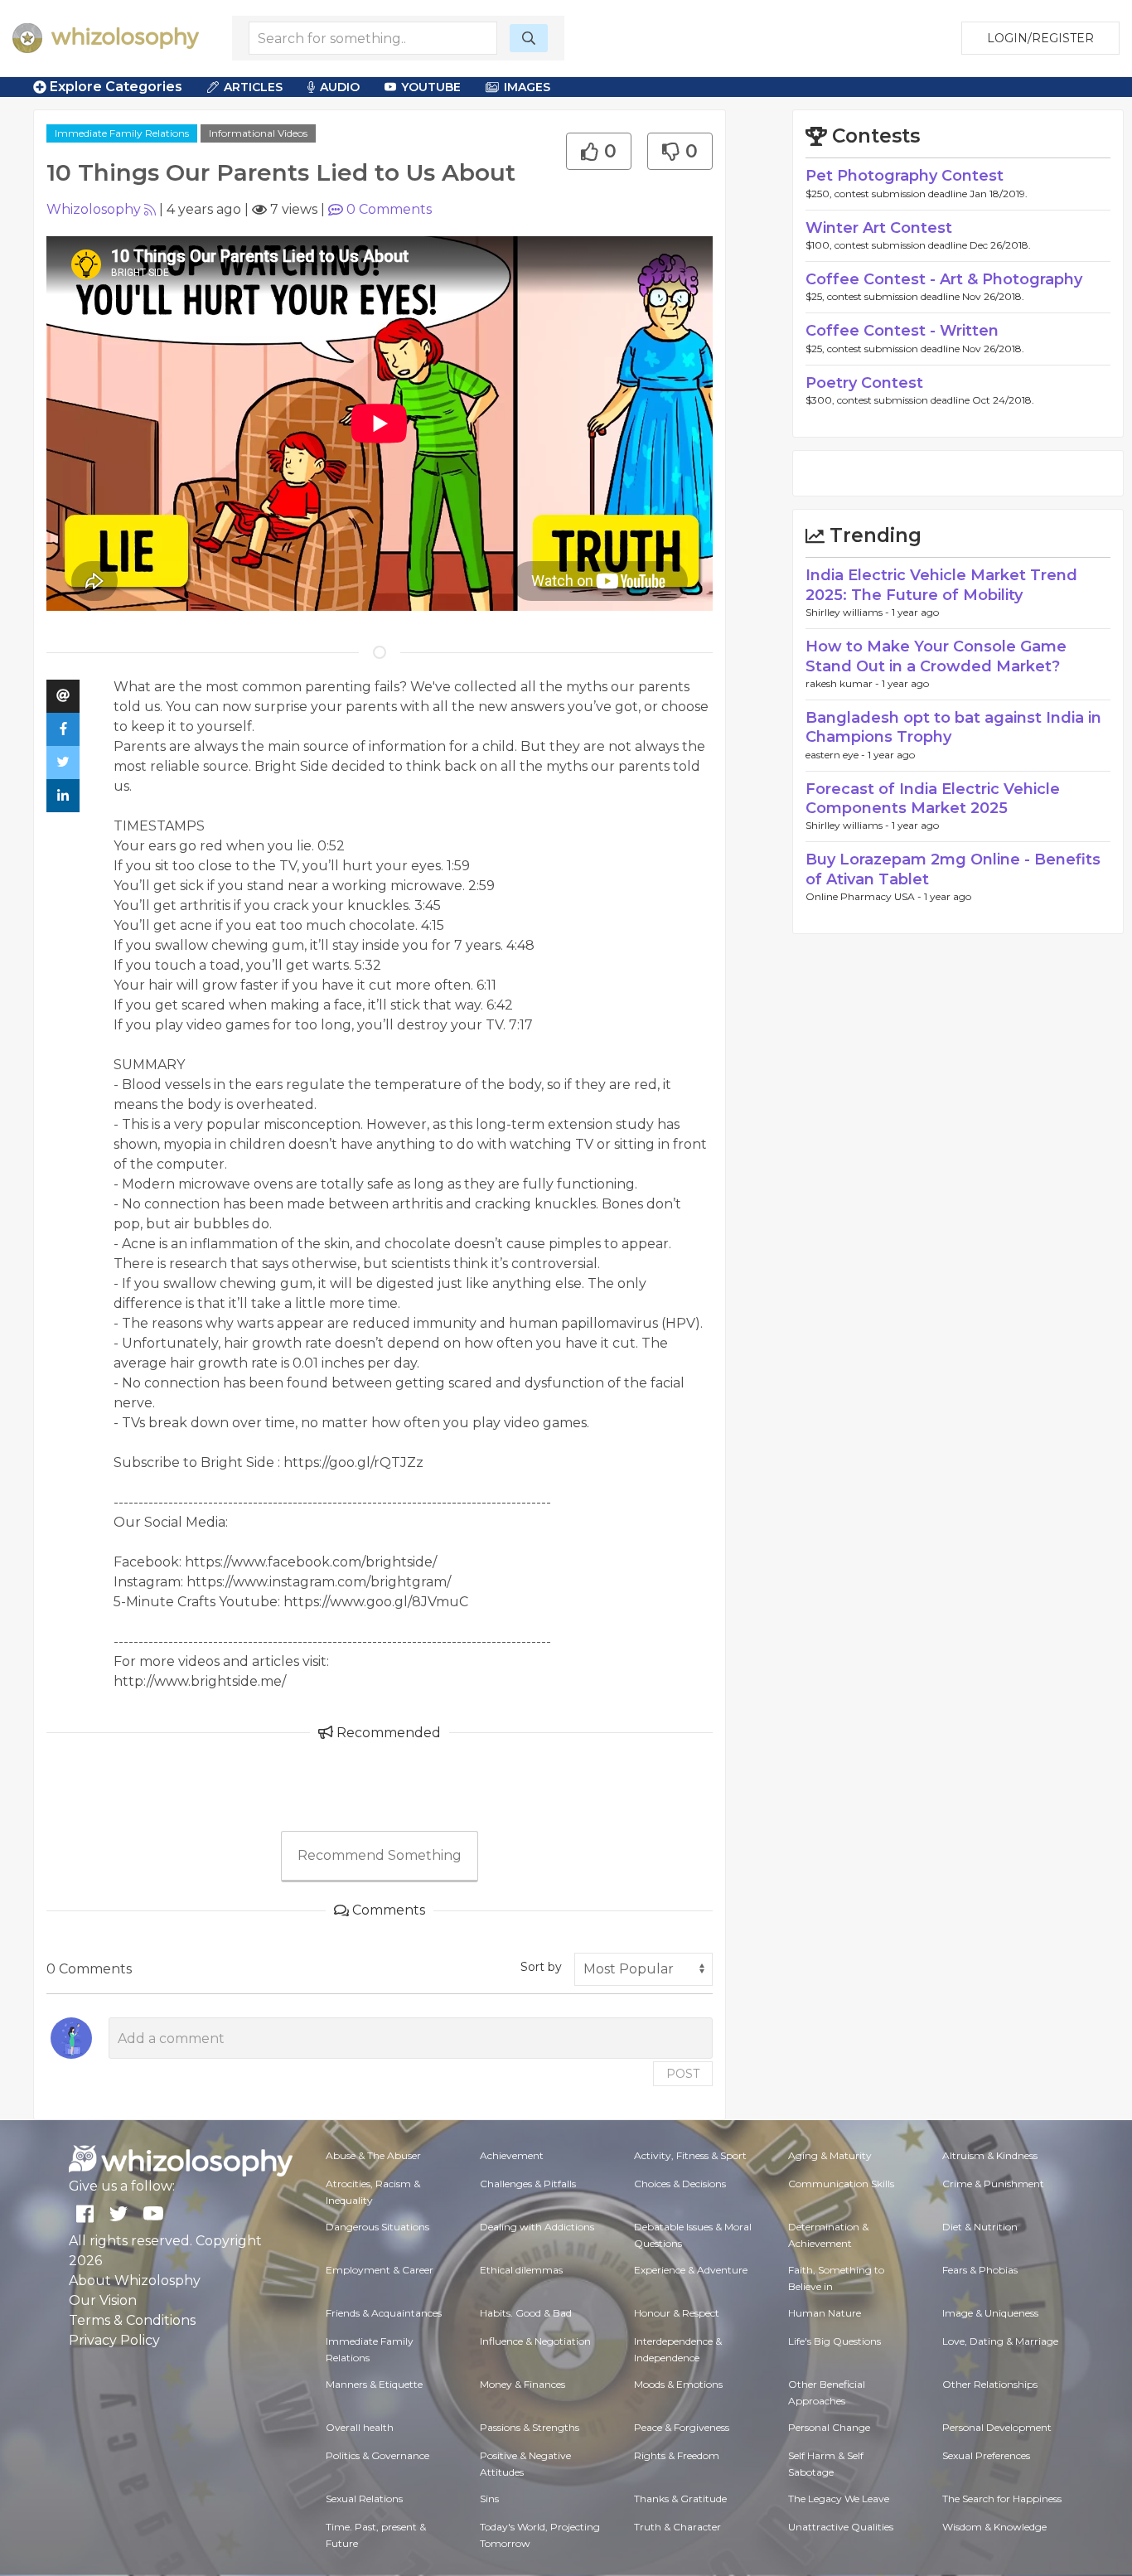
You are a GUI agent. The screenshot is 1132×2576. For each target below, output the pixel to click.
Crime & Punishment (993, 2184)
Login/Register (1040, 38)
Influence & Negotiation (535, 2341)
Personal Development (997, 2427)
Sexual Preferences (986, 2455)
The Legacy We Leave (839, 2499)
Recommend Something (380, 1855)
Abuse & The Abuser (373, 2155)
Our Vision (103, 2300)
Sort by (541, 1967)
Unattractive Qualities (841, 2527)
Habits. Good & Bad (526, 2313)
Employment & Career (380, 2270)
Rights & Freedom (677, 2455)
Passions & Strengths (530, 2427)
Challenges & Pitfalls (528, 2184)
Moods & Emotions (678, 2384)
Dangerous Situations (377, 2227)
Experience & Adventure (691, 2270)
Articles (253, 87)
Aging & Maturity (830, 2155)
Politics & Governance (377, 2455)
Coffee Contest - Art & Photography (944, 279)
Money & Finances (522, 2384)
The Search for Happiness (1002, 2499)
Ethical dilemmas (521, 2270)
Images (527, 87)
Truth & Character (677, 2527)
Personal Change (829, 2427)
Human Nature (825, 2313)
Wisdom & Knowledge (994, 2527)
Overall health (360, 2427)
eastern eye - (837, 755)
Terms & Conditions (132, 2320)
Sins (489, 2499)
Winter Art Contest (879, 228)
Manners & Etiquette (374, 2384)
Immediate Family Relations (122, 133)
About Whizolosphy (135, 2281)
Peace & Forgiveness (682, 2427)
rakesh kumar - (844, 683)
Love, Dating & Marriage (1000, 2341)
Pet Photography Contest (905, 176)
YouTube (431, 87)
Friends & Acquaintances (384, 2313)
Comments (389, 209)
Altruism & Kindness (990, 2155)
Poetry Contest (864, 383)
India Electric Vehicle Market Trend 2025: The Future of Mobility (941, 585)
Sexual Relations (364, 2499)
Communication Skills (841, 2184)
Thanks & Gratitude (680, 2499)
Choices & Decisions (680, 2184)
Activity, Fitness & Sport (690, 2155)
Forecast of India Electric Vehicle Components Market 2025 (933, 799)
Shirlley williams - (849, 612)
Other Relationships (990, 2384)
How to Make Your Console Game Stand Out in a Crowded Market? (936, 656)
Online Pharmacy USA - (865, 896)
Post (683, 2074)
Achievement (512, 2155)
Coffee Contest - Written (902, 331)
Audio (340, 87)
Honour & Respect (677, 2313)
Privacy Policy (114, 2340)
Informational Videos (258, 133)
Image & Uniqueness (990, 2313)
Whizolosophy (94, 209)
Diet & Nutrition (980, 2227)
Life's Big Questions (834, 2341)
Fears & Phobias (980, 2270)
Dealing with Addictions (537, 2227)
